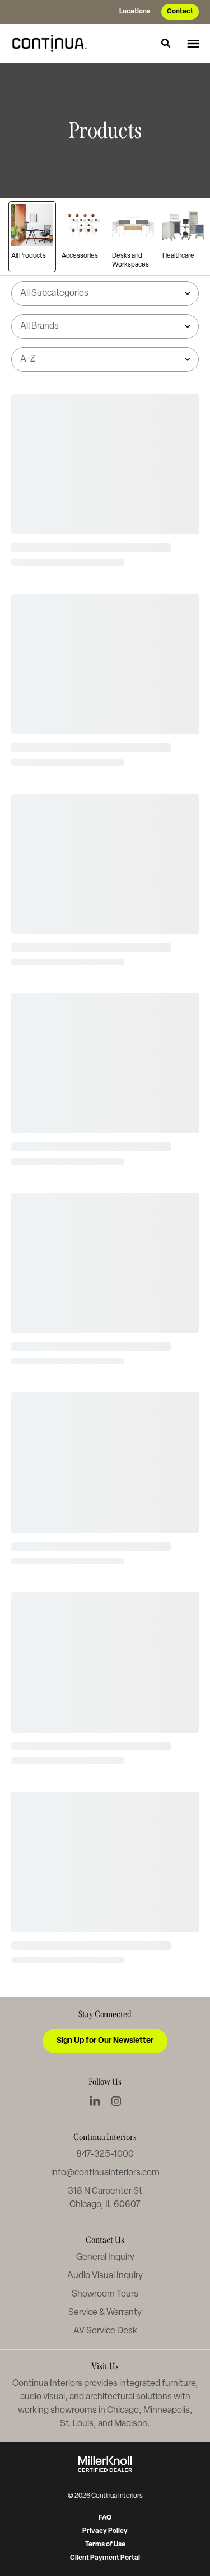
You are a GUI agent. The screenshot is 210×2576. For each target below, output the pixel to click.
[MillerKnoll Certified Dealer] (105, 2464)
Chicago (123, 2411)
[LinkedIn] (95, 2101)
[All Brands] (105, 326)
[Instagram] (116, 2101)
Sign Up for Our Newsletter (105, 2041)
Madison (131, 2424)
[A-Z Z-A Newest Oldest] (105, 359)
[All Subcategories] (105, 293)
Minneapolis (167, 2411)
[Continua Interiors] (53, 43)
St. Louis (77, 2424)
